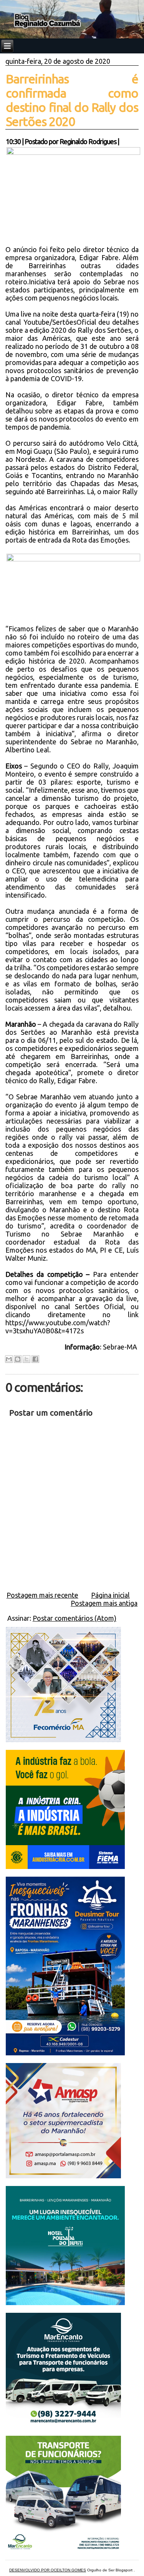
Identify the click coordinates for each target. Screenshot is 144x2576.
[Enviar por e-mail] (9, 1359)
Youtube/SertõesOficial (60, 322)
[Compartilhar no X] (26, 1359)
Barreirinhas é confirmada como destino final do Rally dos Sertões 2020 (72, 100)
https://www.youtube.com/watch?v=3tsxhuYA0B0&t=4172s (58, 1327)
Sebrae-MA (121, 1347)
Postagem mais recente (42, 1595)
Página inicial (110, 1595)
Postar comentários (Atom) (74, 1618)
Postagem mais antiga (104, 1603)
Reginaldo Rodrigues (88, 141)
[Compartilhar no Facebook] (35, 1359)
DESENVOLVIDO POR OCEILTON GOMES (48, 2570)
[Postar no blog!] (18, 1359)
